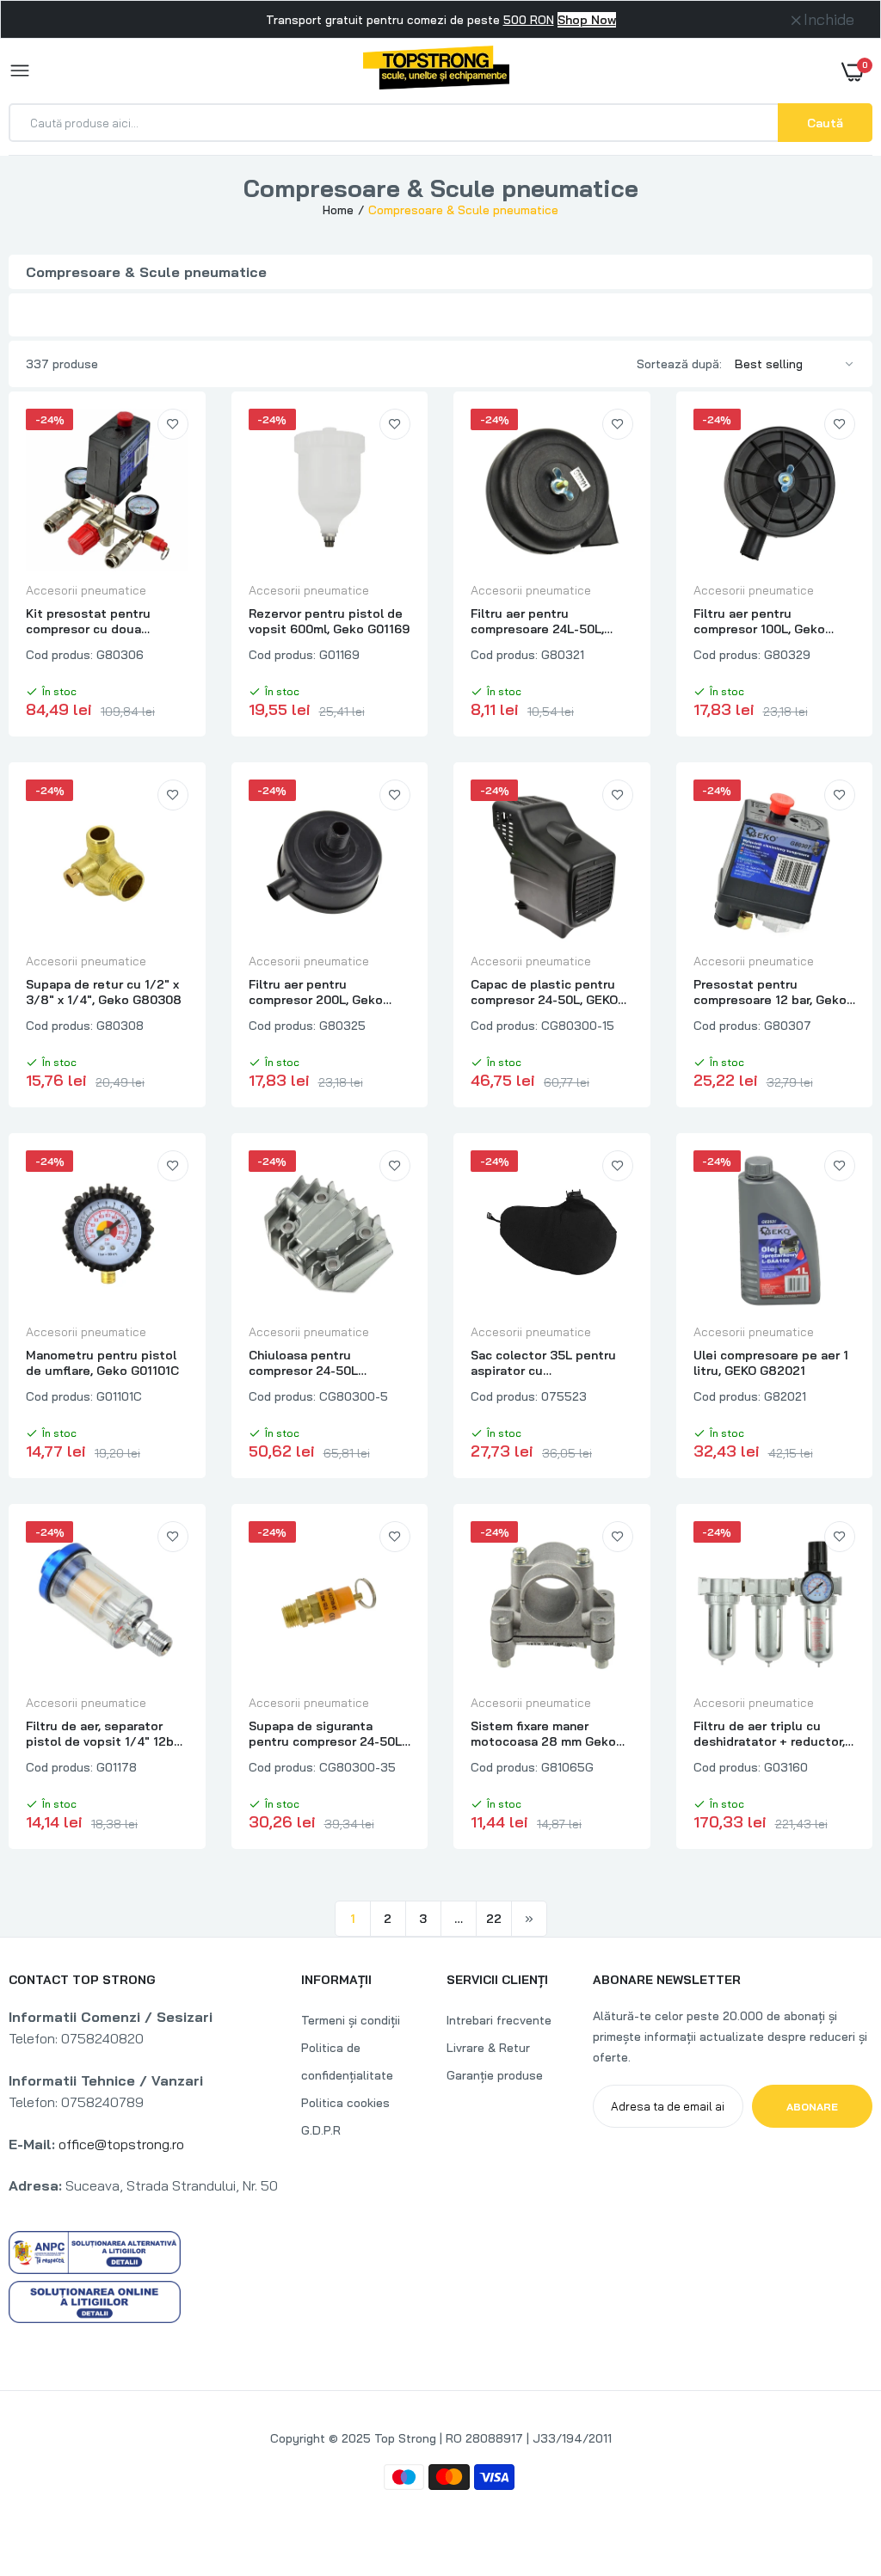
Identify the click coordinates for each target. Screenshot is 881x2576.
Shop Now (587, 20)
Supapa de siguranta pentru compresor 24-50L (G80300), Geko (325, 1734)
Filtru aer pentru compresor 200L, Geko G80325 (316, 992)
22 (494, 1919)
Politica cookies (345, 2103)
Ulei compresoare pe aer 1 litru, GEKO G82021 (771, 1363)
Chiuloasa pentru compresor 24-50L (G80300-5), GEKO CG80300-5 (303, 1363)
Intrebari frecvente (499, 2020)
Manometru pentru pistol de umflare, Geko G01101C (102, 1363)
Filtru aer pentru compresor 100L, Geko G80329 (759, 621)
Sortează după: (679, 364)
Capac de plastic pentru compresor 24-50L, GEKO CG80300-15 (544, 992)
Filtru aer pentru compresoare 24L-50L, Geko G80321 (537, 621)
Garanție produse (495, 2075)
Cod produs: (59, 655)
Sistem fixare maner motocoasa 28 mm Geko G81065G (543, 1734)
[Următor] (529, 1919)
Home (338, 210)
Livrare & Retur (488, 2048)
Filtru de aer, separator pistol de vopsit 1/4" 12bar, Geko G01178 (106, 1734)
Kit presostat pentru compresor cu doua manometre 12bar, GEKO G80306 (96, 621)
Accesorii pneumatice (86, 590)
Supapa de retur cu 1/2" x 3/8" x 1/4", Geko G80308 (104, 992)
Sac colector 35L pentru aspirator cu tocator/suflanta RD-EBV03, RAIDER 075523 (543, 1363)
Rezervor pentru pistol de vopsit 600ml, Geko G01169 (329, 621)
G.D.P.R (321, 2130)
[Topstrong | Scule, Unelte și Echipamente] (436, 71)
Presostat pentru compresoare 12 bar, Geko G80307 (770, 992)
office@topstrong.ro (121, 2144)
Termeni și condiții (351, 2020)
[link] (173, 424)
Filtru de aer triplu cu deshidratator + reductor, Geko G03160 (769, 1734)
